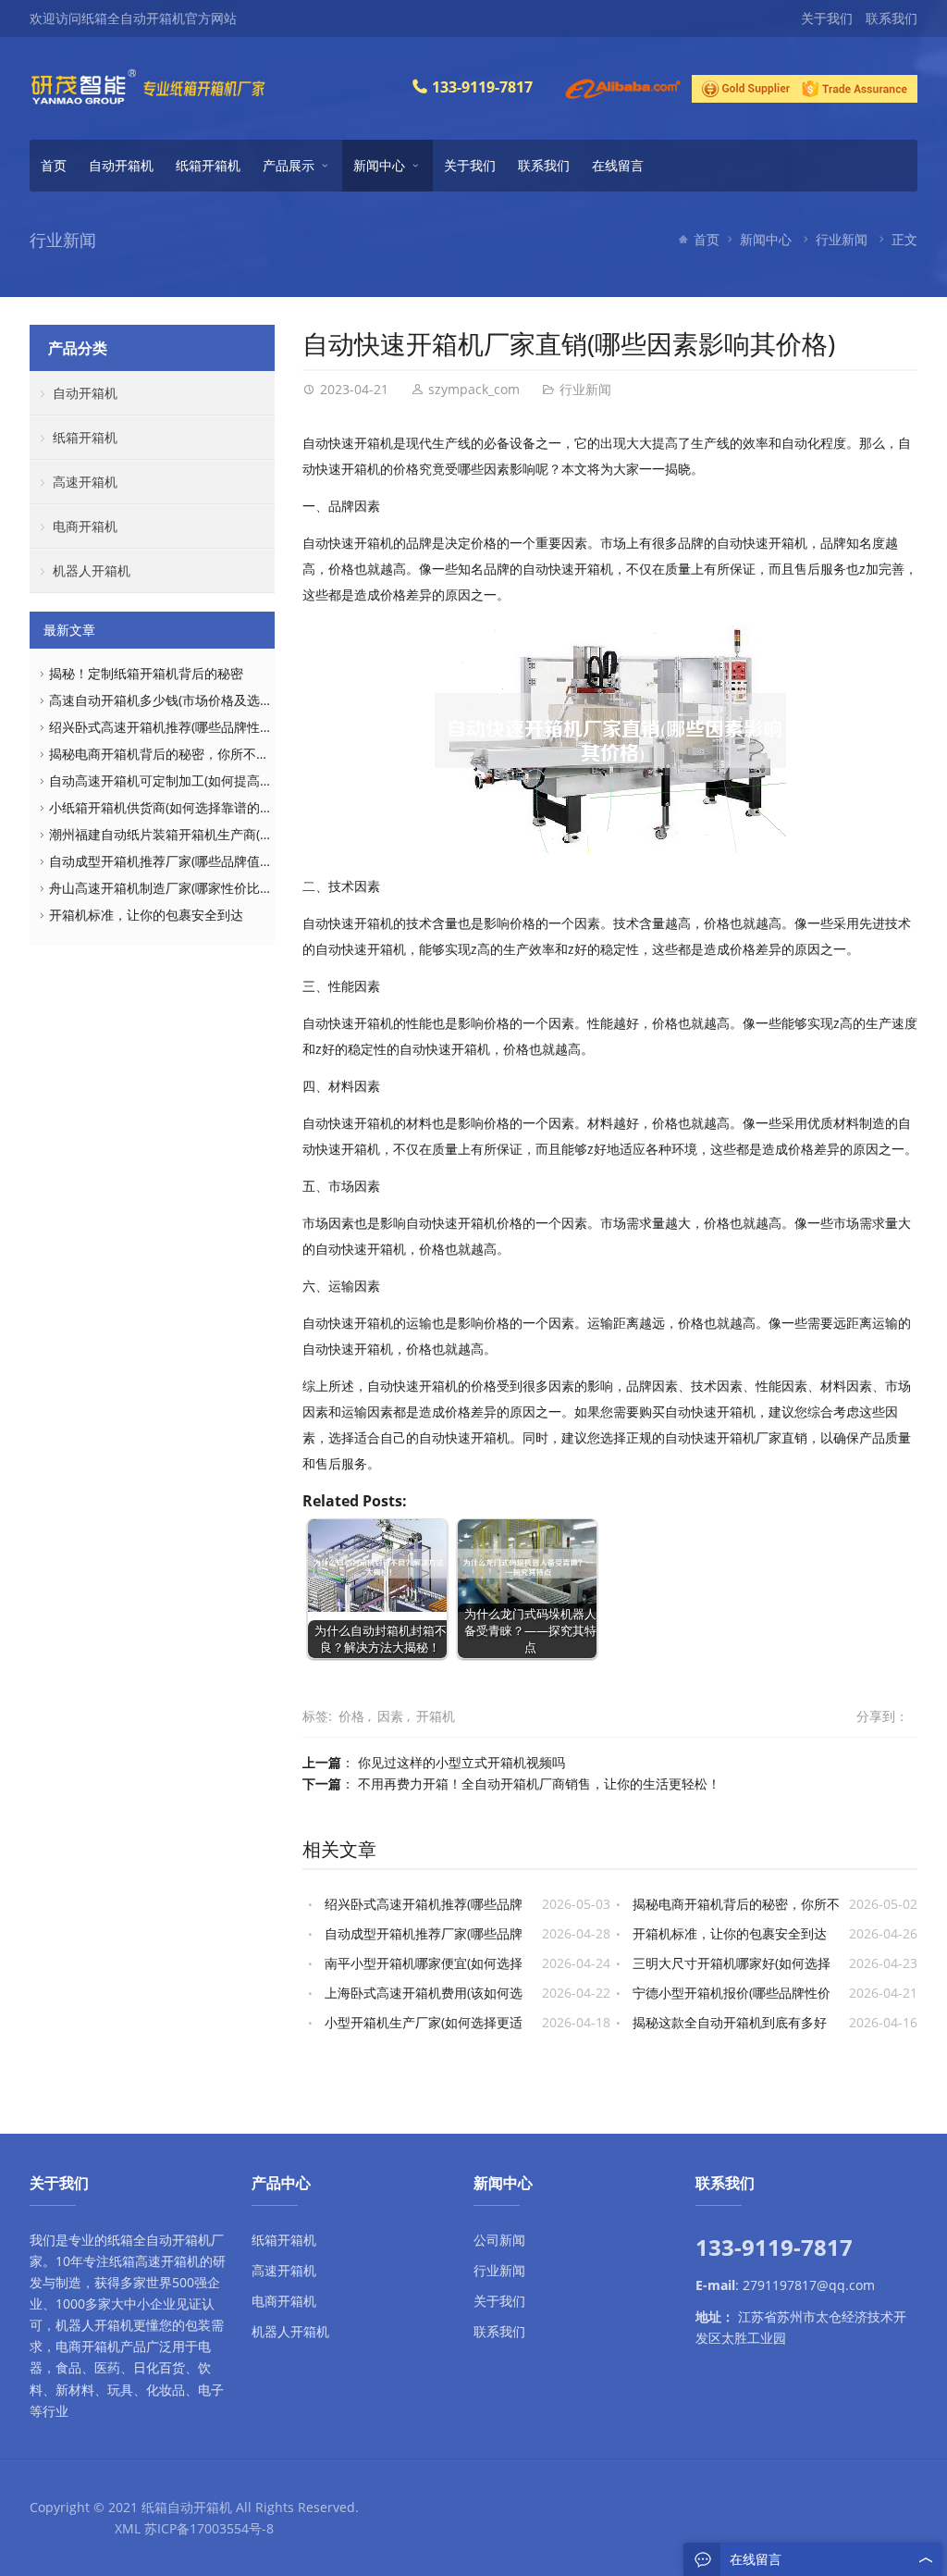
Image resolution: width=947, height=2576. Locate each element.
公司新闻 (499, 2240)
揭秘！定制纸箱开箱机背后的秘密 (146, 673)
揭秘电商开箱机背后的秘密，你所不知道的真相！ (191, 754)
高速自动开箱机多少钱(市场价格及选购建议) (176, 700)
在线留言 (618, 165)
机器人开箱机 (92, 570)
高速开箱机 (85, 482)
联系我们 (892, 18)
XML (128, 2528)
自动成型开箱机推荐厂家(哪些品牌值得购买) (176, 861)
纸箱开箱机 (208, 165)
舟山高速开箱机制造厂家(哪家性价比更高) (169, 888)
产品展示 (289, 165)
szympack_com (474, 389)
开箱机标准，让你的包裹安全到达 (730, 1933)
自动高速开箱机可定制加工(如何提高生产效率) (182, 780)
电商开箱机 (85, 526)
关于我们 (827, 18)
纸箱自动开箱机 (187, 2507)
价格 (351, 1716)
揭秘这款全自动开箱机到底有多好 (730, 2022)
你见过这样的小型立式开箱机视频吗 (461, 1762)
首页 (54, 165)
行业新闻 (842, 239)
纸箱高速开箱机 (154, 2261)
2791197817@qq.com (809, 2285)
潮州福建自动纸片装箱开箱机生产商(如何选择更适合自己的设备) (234, 834)
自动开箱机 (121, 165)
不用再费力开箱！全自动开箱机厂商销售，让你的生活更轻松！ (539, 1783)
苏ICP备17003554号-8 (209, 2528)
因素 (390, 1716)
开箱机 (436, 1716)
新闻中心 (379, 165)
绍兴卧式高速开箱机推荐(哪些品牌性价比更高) (182, 727)
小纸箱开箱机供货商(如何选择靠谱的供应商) (176, 807)
